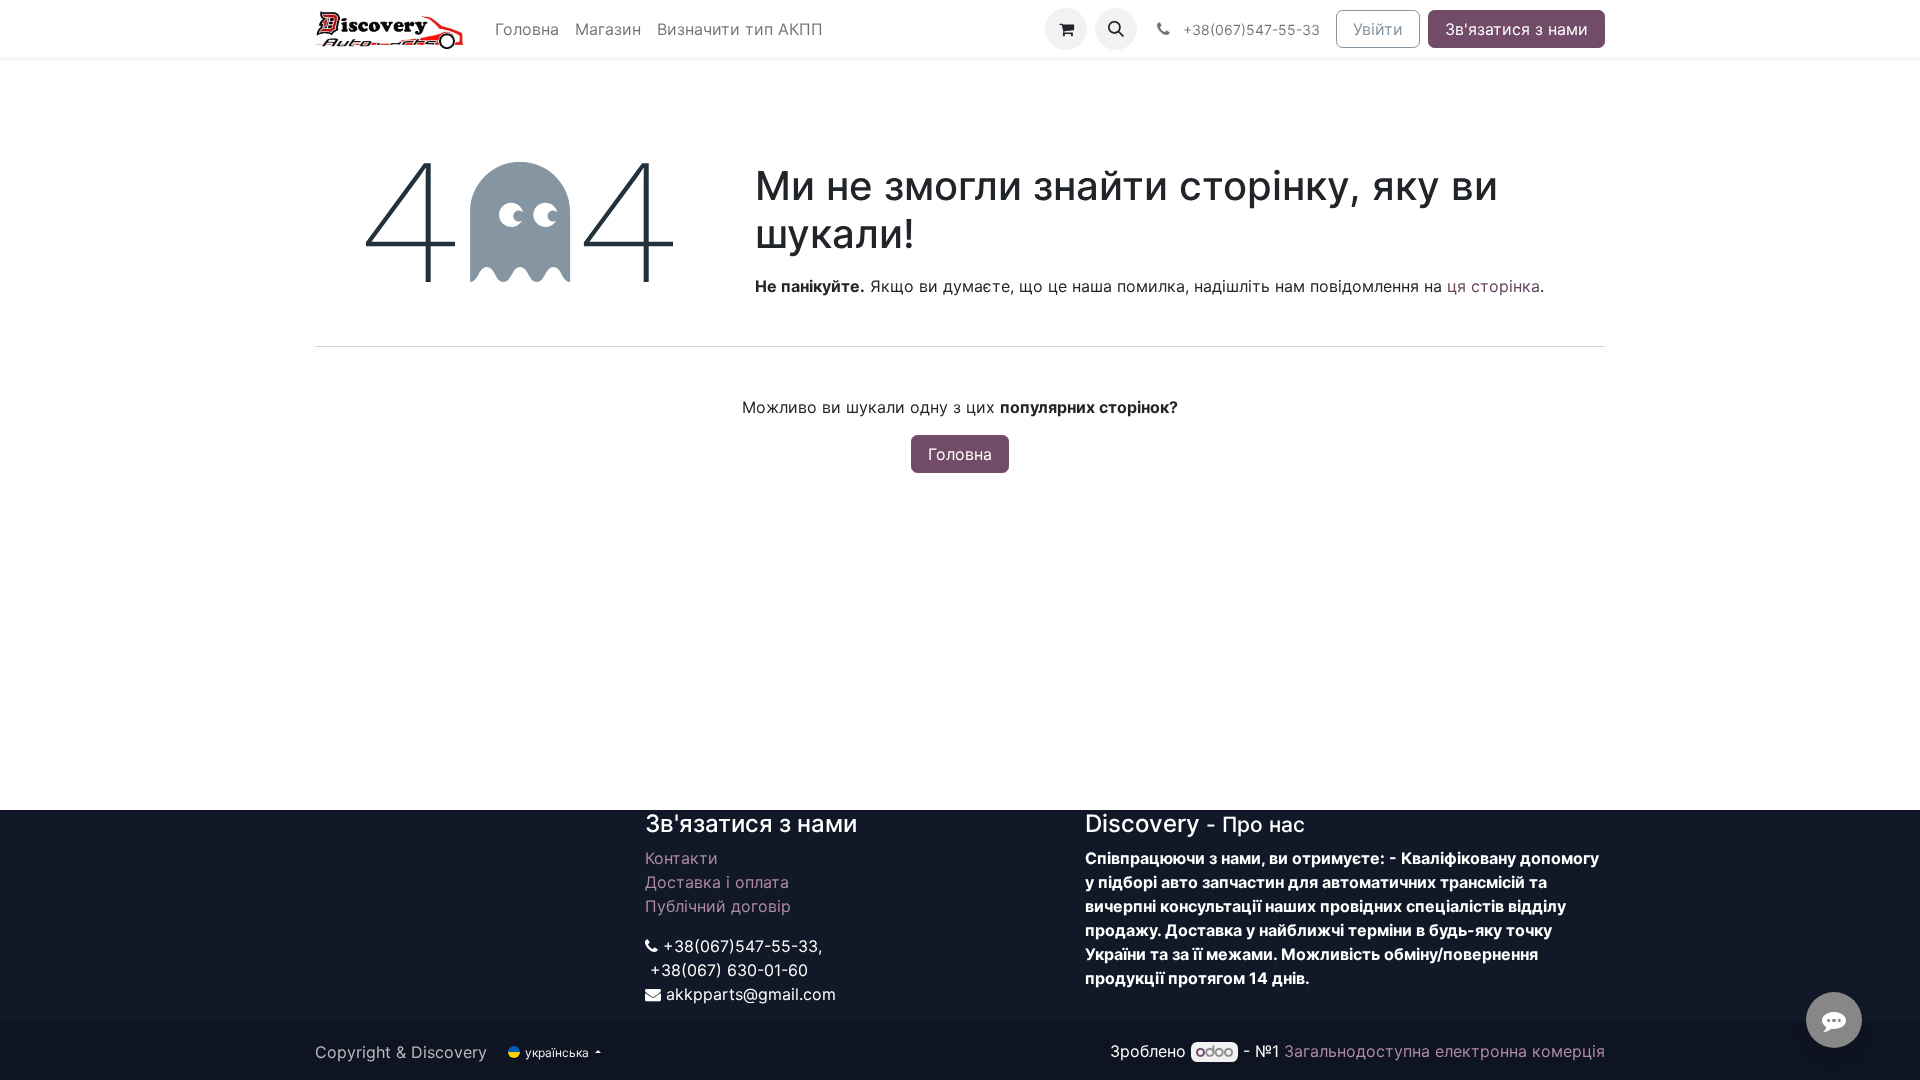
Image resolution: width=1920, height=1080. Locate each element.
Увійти (1378, 29)
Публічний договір (718, 906)
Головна (960, 454)
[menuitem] (527, 29)
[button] (1116, 29)
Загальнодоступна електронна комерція (1444, 1051)
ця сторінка (1493, 286)
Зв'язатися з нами (1516, 29)
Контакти (681, 858)
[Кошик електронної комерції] (1066, 29)
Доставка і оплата (717, 882)
